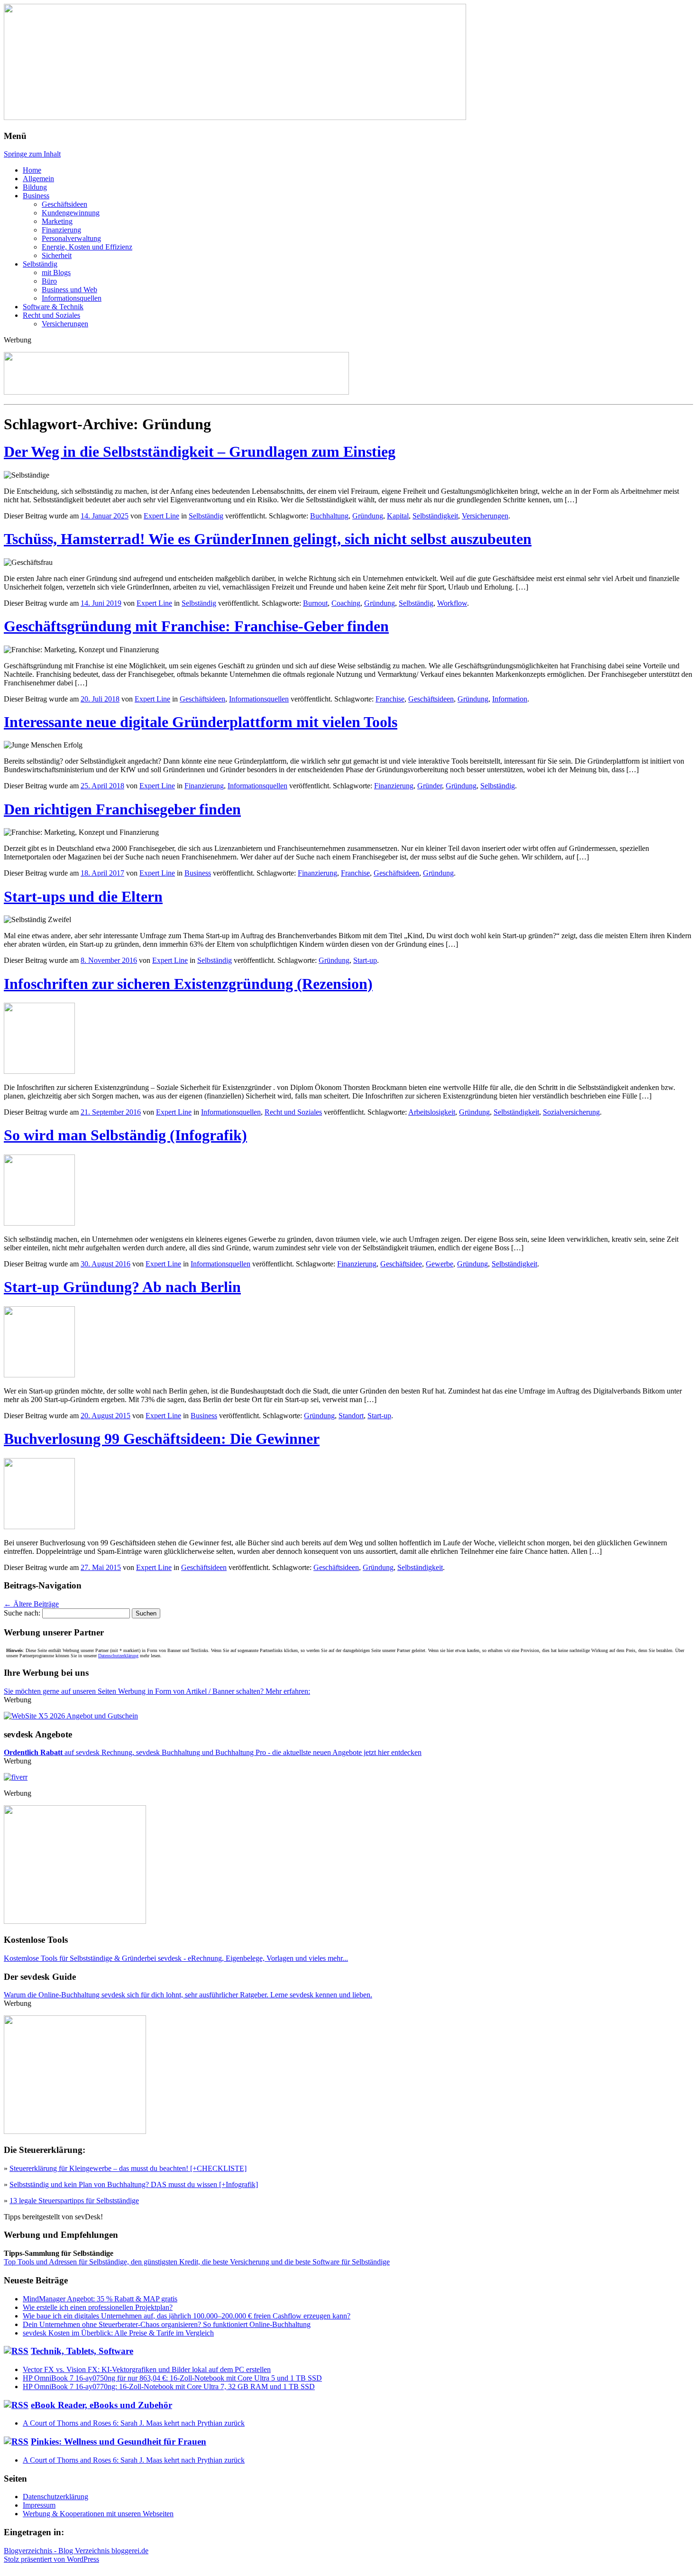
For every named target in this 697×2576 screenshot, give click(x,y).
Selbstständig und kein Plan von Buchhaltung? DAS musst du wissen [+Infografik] (134, 2184)
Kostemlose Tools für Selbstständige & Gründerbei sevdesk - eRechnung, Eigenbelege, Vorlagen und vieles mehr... (176, 1958)
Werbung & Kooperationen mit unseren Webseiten (98, 2514)
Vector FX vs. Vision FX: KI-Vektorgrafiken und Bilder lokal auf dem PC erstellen (147, 2369)
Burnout (315, 603)
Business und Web (69, 290)
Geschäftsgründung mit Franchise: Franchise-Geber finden (196, 626)
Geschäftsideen (64, 204)
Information (510, 699)
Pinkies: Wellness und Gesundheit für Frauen (119, 2442)
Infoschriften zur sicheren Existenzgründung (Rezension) (188, 984)
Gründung (368, 516)
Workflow (452, 603)
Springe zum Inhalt (32, 154)
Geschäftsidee (401, 1264)
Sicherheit (57, 255)
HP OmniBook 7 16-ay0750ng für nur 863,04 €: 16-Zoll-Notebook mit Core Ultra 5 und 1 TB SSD (172, 2378)
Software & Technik (53, 307)
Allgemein (38, 179)
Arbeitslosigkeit (432, 1112)
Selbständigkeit (435, 516)
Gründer (430, 786)
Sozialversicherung (571, 1112)
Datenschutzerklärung (118, 1656)
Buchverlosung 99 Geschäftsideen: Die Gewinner (162, 1439)
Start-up (365, 960)
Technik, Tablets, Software (82, 2351)
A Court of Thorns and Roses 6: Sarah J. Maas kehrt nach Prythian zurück (134, 2423)
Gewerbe (440, 1264)
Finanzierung (61, 230)
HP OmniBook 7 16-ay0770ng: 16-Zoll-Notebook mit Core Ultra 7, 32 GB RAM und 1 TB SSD (169, 2387)
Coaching (346, 603)
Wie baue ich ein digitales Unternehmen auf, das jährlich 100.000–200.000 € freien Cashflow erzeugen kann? (187, 2316)
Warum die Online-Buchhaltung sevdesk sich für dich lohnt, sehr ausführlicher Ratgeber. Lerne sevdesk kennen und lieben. (188, 1995)
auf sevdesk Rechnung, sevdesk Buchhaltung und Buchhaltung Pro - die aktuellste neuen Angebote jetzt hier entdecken (213, 1752)
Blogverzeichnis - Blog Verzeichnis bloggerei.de (76, 2551)
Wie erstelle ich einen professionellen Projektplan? (98, 2307)
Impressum (39, 2505)
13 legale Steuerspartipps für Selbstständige (74, 2201)
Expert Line (161, 516)
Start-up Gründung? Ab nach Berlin (122, 1287)
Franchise (390, 699)
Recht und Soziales (51, 315)
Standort (351, 1416)
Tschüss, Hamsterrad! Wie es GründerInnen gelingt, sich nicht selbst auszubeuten (268, 539)
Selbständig (40, 264)
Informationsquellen (72, 298)
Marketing (57, 221)
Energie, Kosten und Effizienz (87, 247)
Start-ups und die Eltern (83, 896)
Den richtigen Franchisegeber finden (122, 809)
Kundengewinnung (71, 213)
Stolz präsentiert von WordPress (51, 2559)
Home (32, 170)
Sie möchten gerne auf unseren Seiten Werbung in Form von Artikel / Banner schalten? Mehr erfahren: (157, 1691)
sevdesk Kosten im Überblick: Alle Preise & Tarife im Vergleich (118, 2333)
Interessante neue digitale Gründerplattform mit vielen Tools (201, 722)
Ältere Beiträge (31, 1604)
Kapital (398, 516)
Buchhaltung (329, 516)
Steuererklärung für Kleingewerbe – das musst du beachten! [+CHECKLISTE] (128, 2168)
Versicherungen (65, 324)
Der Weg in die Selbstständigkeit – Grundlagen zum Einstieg (200, 452)
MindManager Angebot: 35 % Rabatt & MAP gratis (100, 2299)
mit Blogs (56, 272)
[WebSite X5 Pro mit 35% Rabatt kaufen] (71, 1716)
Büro (49, 281)
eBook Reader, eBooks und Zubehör (101, 2405)
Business (36, 196)
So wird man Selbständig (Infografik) (125, 1135)
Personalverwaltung (71, 238)
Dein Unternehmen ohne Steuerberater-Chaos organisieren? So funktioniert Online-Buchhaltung (167, 2324)
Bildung (35, 187)
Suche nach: (22, 1613)
